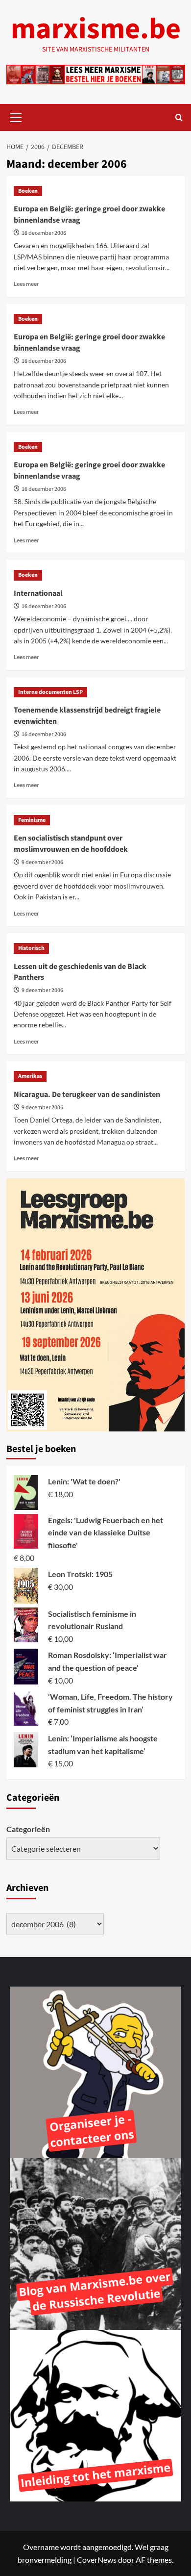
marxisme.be (96, 29)
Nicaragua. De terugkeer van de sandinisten (87, 1095)
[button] (16, 116)
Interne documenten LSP (50, 692)
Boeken (28, 191)
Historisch (31, 948)
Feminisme (32, 820)
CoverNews (97, 2560)
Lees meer (26, 284)
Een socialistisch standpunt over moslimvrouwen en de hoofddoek (71, 843)
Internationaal (38, 593)
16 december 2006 (44, 233)
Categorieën (28, 1829)
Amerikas (30, 1076)
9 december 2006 (42, 862)
